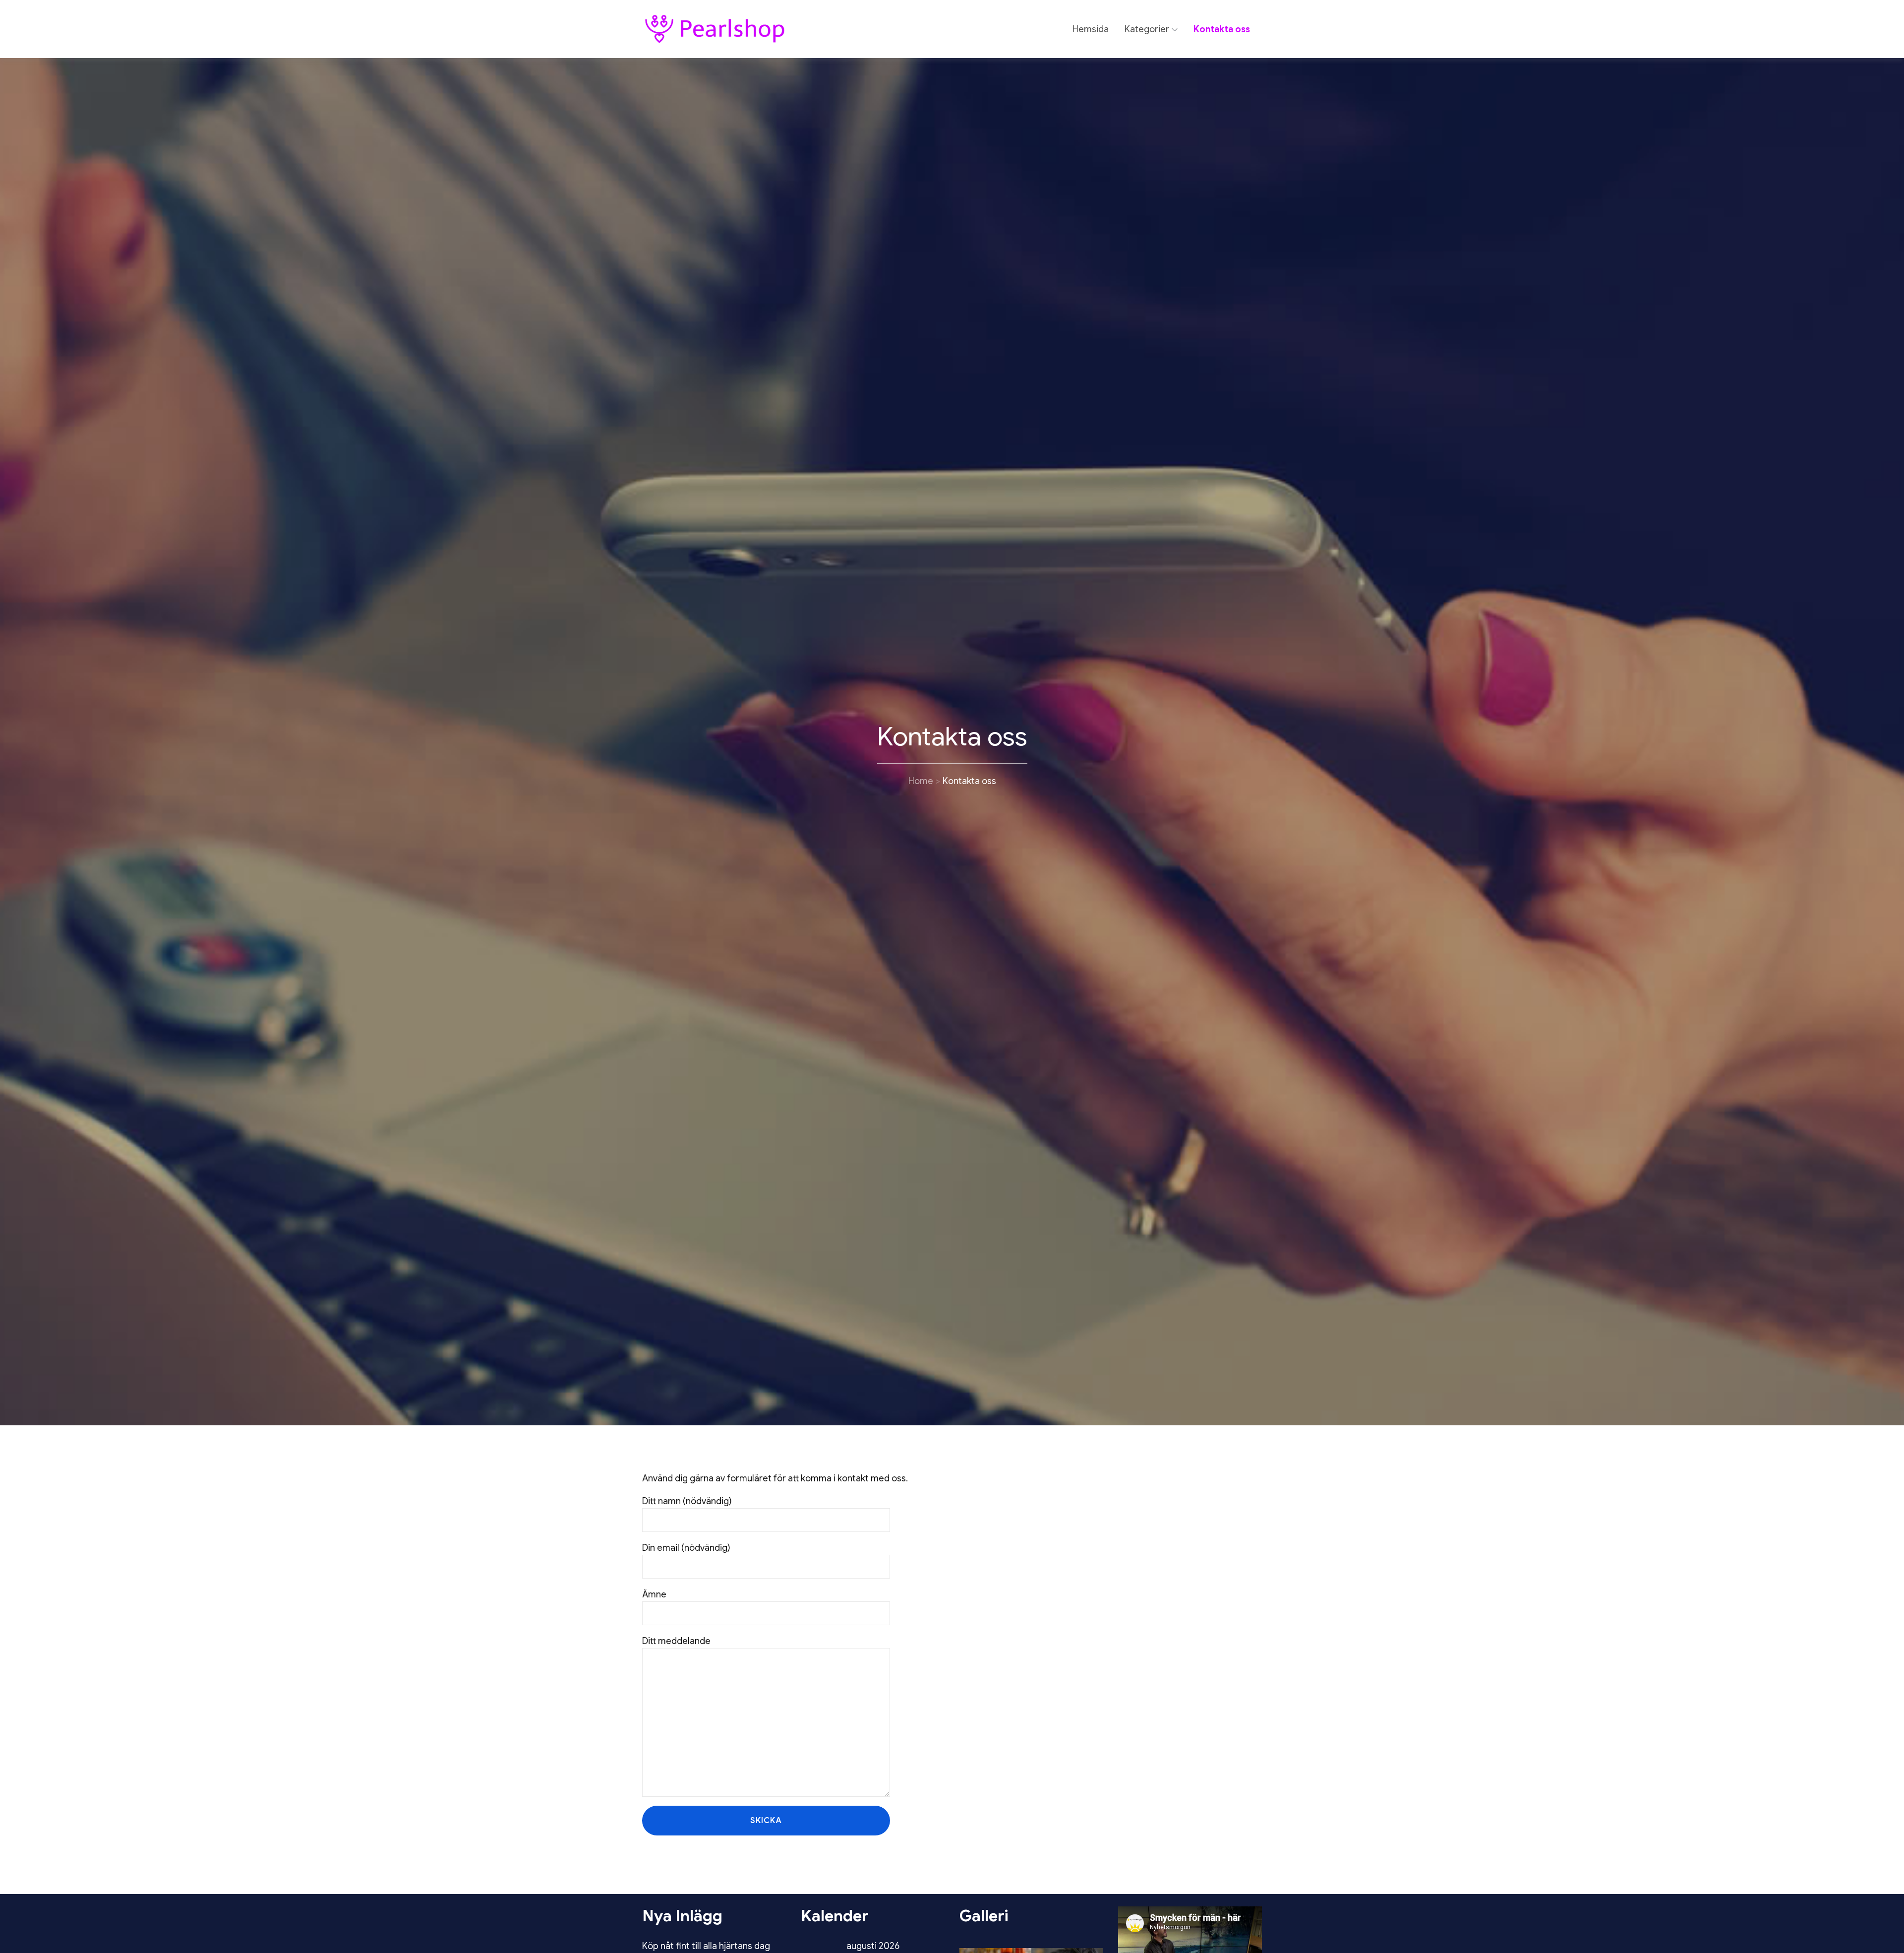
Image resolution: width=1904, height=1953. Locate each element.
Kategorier (1147, 29)
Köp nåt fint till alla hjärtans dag (706, 1946)
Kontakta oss (1222, 29)
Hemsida (1091, 29)
